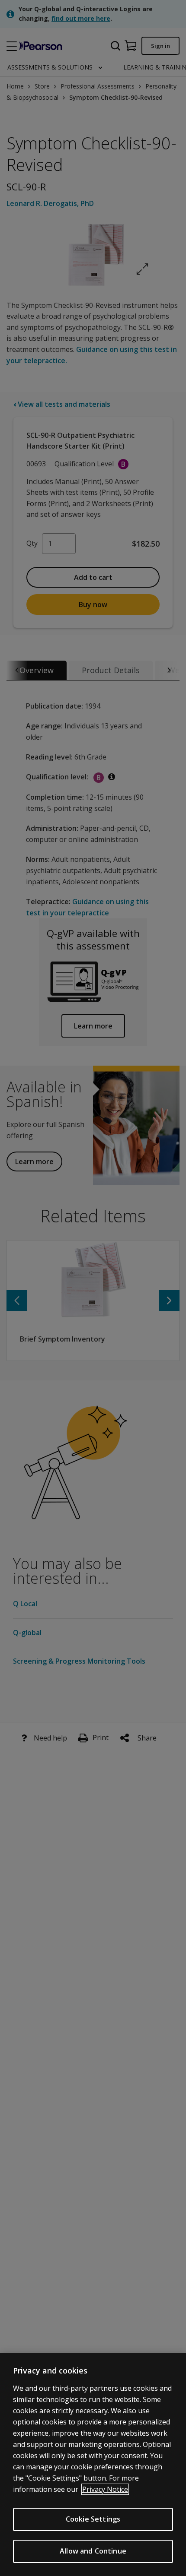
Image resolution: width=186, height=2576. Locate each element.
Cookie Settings (93, 2519)
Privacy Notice (105, 2489)
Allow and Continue (93, 2551)
